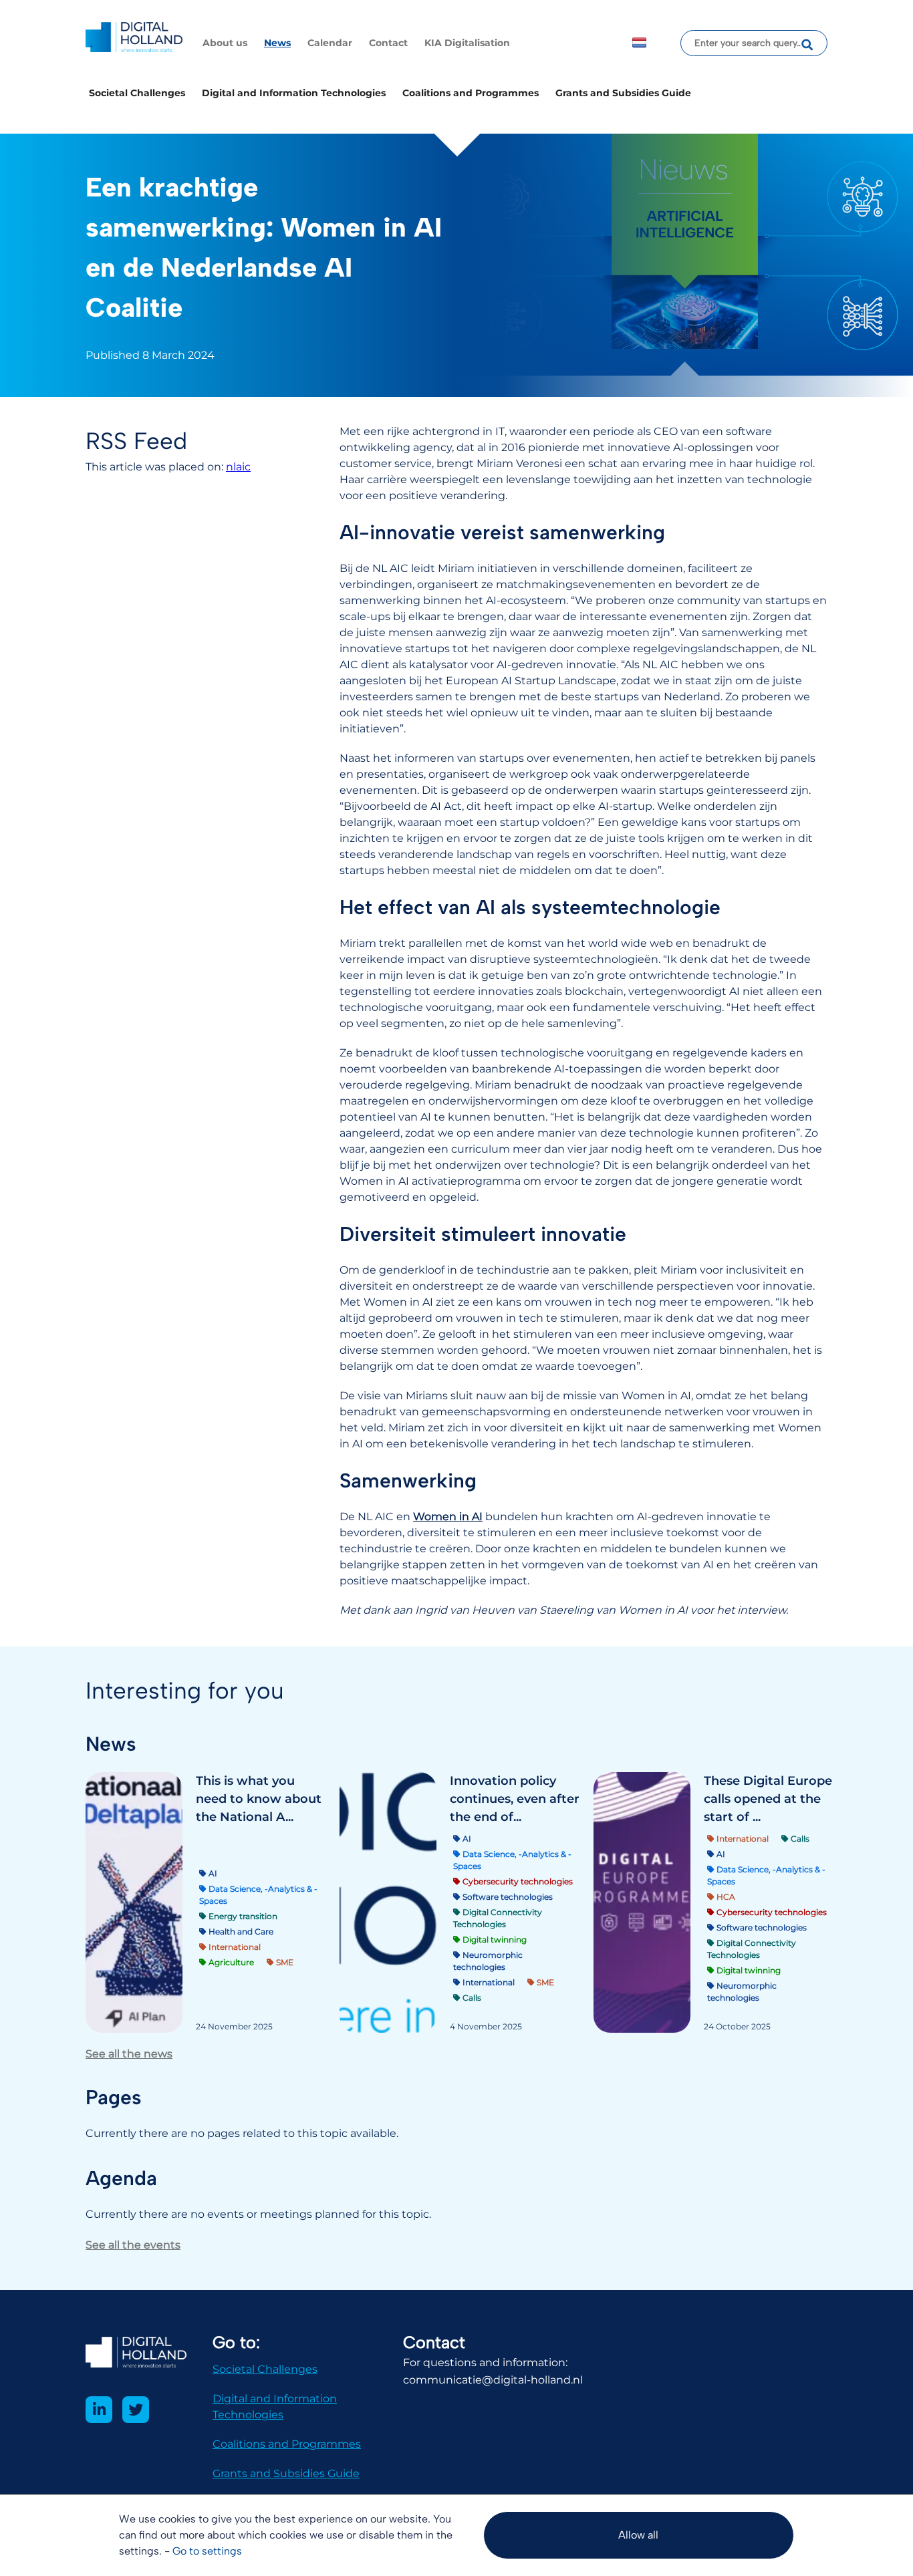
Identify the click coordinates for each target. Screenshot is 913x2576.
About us (225, 43)
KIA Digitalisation (467, 43)
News (277, 43)
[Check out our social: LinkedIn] (99, 2410)
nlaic (238, 467)
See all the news (129, 2054)
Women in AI (448, 1517)
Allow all (638, 2535)
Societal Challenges (137, 93)
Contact (388, 43)
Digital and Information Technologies (294, 93)
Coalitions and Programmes (471, 93)
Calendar (330, 43)
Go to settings (207, 2551)
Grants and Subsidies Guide (623, 93)
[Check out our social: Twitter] (136, 2410)
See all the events (133, 2245)
